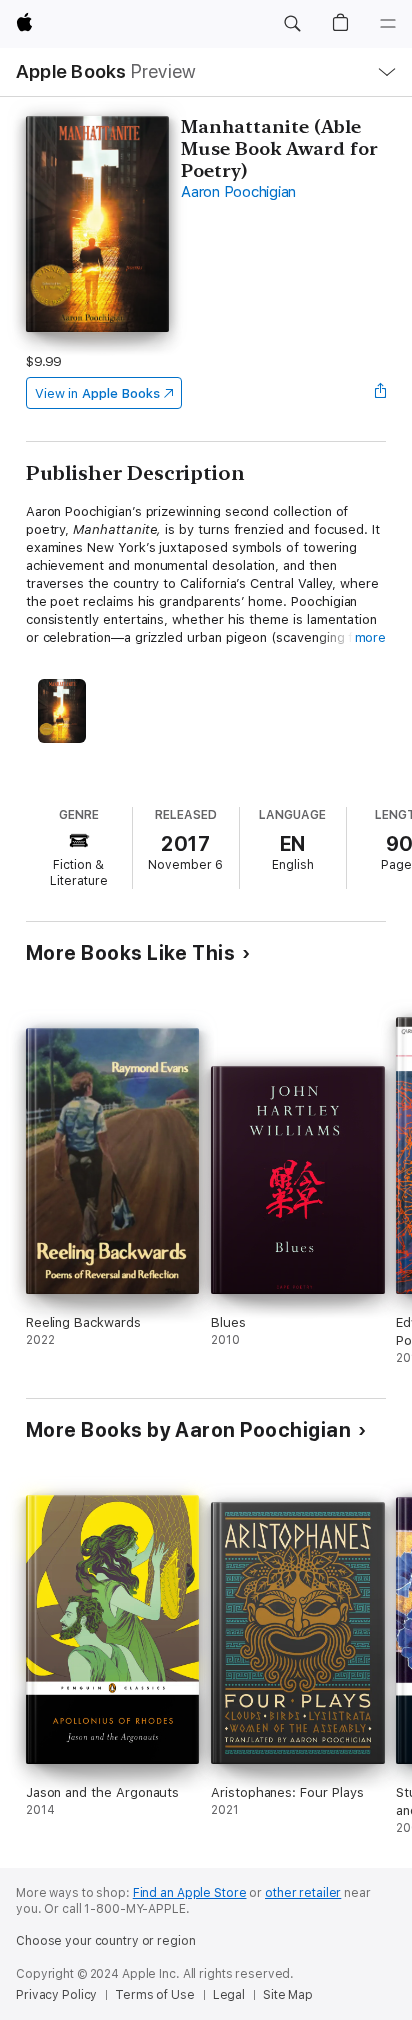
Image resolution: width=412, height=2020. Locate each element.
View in (97, 393)
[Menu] (388, 24)
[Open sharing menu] (380, 393)
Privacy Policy (56, 1995)
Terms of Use (155, 1995)
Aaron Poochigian (238, 192)
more (371, 637)
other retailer (303, 1893)
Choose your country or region (106, 1941)
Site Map (288, 1995)
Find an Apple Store (190, 1893)
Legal (229, 1995)
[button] (292, 24)
